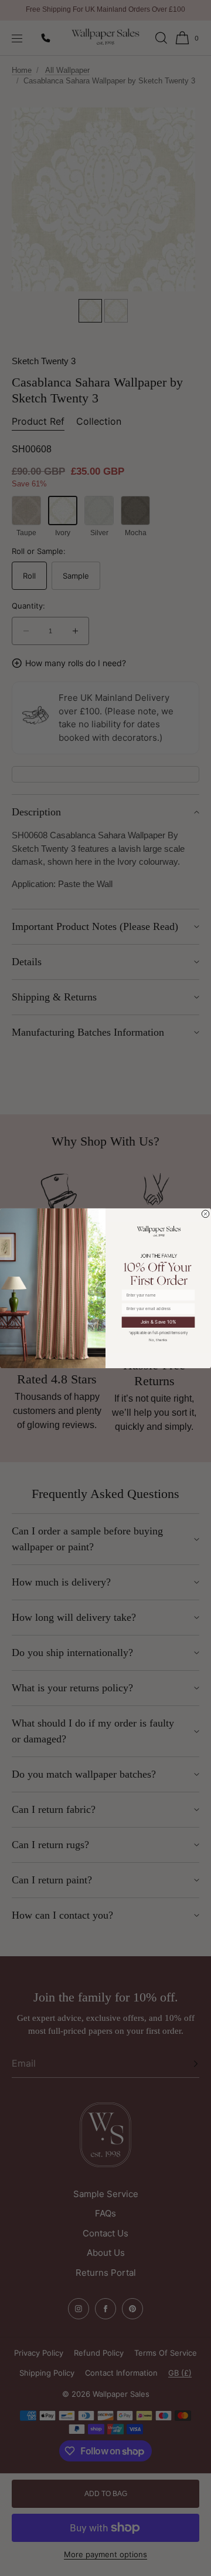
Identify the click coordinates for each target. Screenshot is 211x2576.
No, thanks (158, 1339)
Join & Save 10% (159, 1321)
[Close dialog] (206, 1214)
